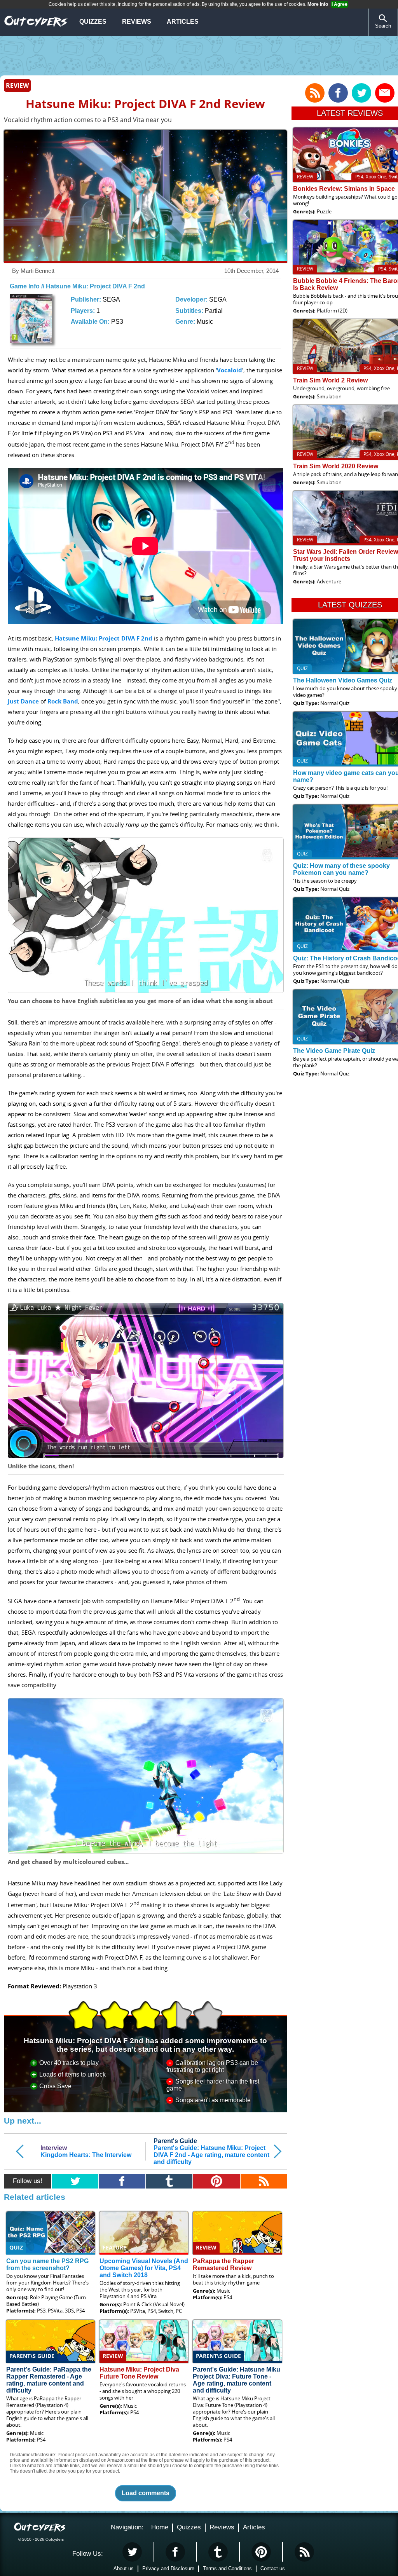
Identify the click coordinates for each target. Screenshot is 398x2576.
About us (124, 2568)
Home (160, 2527)
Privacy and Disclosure (168, 2568)
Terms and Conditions (227, 2568)
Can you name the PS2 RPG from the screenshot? (47, 2264)
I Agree (340, 4)
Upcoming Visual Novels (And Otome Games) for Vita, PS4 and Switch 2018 (144, 2268)
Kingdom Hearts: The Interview (86, 2151)
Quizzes (93, 22)
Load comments (146, 2493)
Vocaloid (230, 370)
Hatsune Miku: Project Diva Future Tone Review (139, 2373)
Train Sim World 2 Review (330, 380)
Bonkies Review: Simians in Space (344, 189)
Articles (183, 22)
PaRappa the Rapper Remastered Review (223, 2264)
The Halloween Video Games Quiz (343, 680)
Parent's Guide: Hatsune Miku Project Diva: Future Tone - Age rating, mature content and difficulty (237, 2380)
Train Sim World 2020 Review (336, 466)
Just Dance (23, 701)
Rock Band (63, 701)
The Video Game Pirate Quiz (334, 1051)
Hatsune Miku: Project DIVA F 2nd (104, 638)
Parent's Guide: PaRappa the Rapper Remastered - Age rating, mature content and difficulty (49, 2380)
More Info (318, 4)
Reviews (137, 22)
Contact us (273, 2568)
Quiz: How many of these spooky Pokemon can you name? (341, 869)
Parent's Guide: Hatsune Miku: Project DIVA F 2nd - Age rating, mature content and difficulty (211, 2151)
